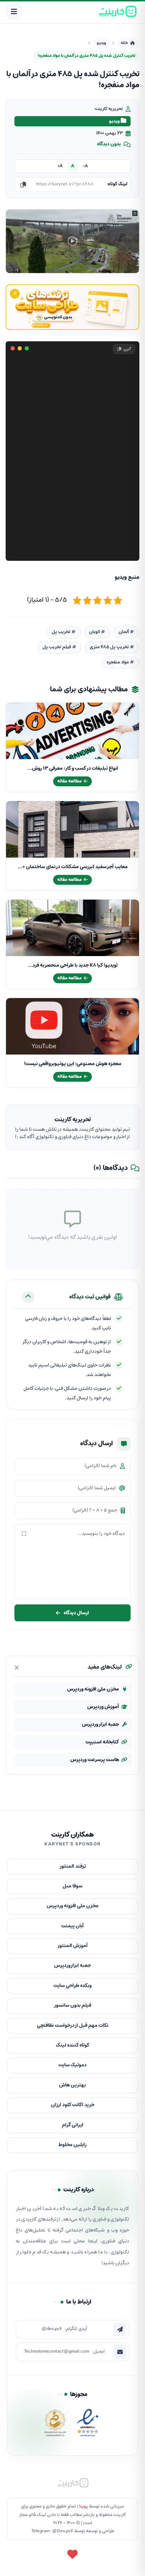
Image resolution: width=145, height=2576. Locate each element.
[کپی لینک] (23, 185)
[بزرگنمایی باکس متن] (24, 1534)
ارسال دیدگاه (76, 1613)
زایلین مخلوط (72, 2145)
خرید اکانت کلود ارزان (73, 2105)
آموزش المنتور (72, 1946)
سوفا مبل (72, 1886)
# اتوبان (97, 632)
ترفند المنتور (73, 1866)
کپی (127, 349)
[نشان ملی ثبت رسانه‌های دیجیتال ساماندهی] (55, 2425)
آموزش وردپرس (103, 1707)
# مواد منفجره (120, 662)
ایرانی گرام (73, 2125)
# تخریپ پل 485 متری (112, 647)
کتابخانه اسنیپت (102, 1742)
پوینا (84, 2506)
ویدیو (101, 43)
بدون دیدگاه (109, 144)
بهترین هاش (72, 2085)
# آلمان (126, 632)
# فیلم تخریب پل (59, 647)
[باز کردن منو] (14, 12)
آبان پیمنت (72, 1926)
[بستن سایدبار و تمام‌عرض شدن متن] (17, 1668)
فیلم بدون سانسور (72, 2005)
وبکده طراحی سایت (72, 1986)
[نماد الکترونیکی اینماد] (88, 2425)
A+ (60, 166)
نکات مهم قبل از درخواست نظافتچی (73, 2026)
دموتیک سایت (72, 2065)
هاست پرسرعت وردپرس (95, 1760)
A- (85, 166)
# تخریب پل (64, 632)
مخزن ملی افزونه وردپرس (93, 1689)
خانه (124, 43)
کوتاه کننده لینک (73, 2045)
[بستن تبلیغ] (15, 294)
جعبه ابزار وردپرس (100, 1725)
